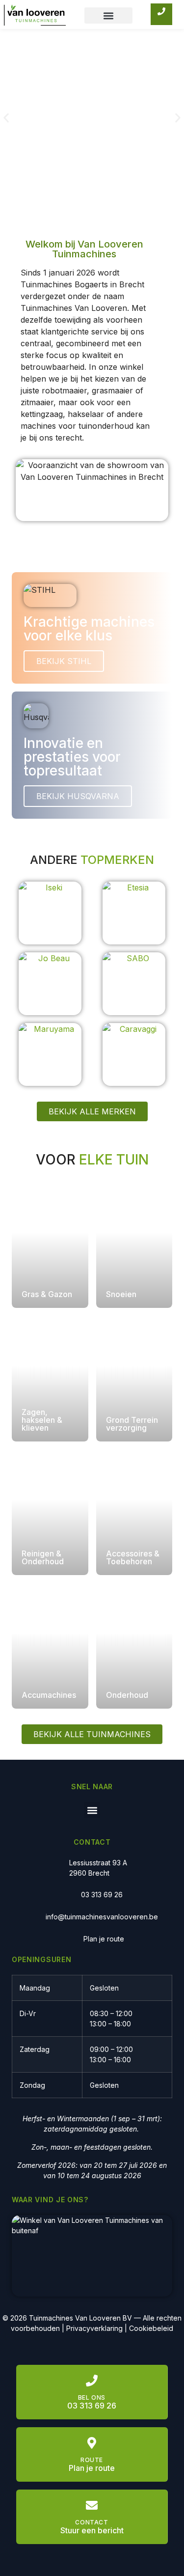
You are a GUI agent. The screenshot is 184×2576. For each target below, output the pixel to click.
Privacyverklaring (94, 2328)
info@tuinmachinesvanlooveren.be (102, 1917)
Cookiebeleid (151, 2328)
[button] (108, 15)
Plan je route (104, 1939)
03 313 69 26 (102, 1895)
